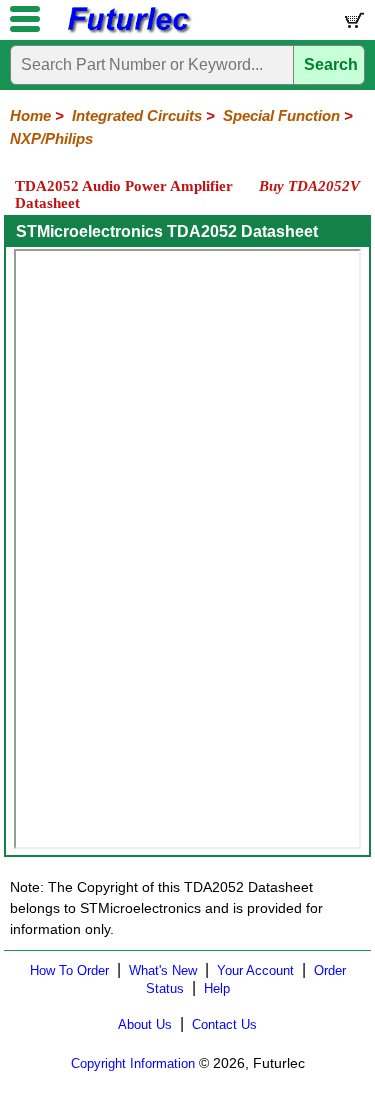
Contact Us (224, 1024)
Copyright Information (133, 1063)
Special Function (281, 115)
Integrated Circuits (137, 115)
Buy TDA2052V (309, 186)
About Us (145, 1024)
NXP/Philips (51, 138)
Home (30, 115)
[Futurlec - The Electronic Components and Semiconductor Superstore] (128, 30)
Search (331, 64)
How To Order (69, 970)
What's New (163, 970)
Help (217, 988)
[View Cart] (353, 24)
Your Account (255, 970)
